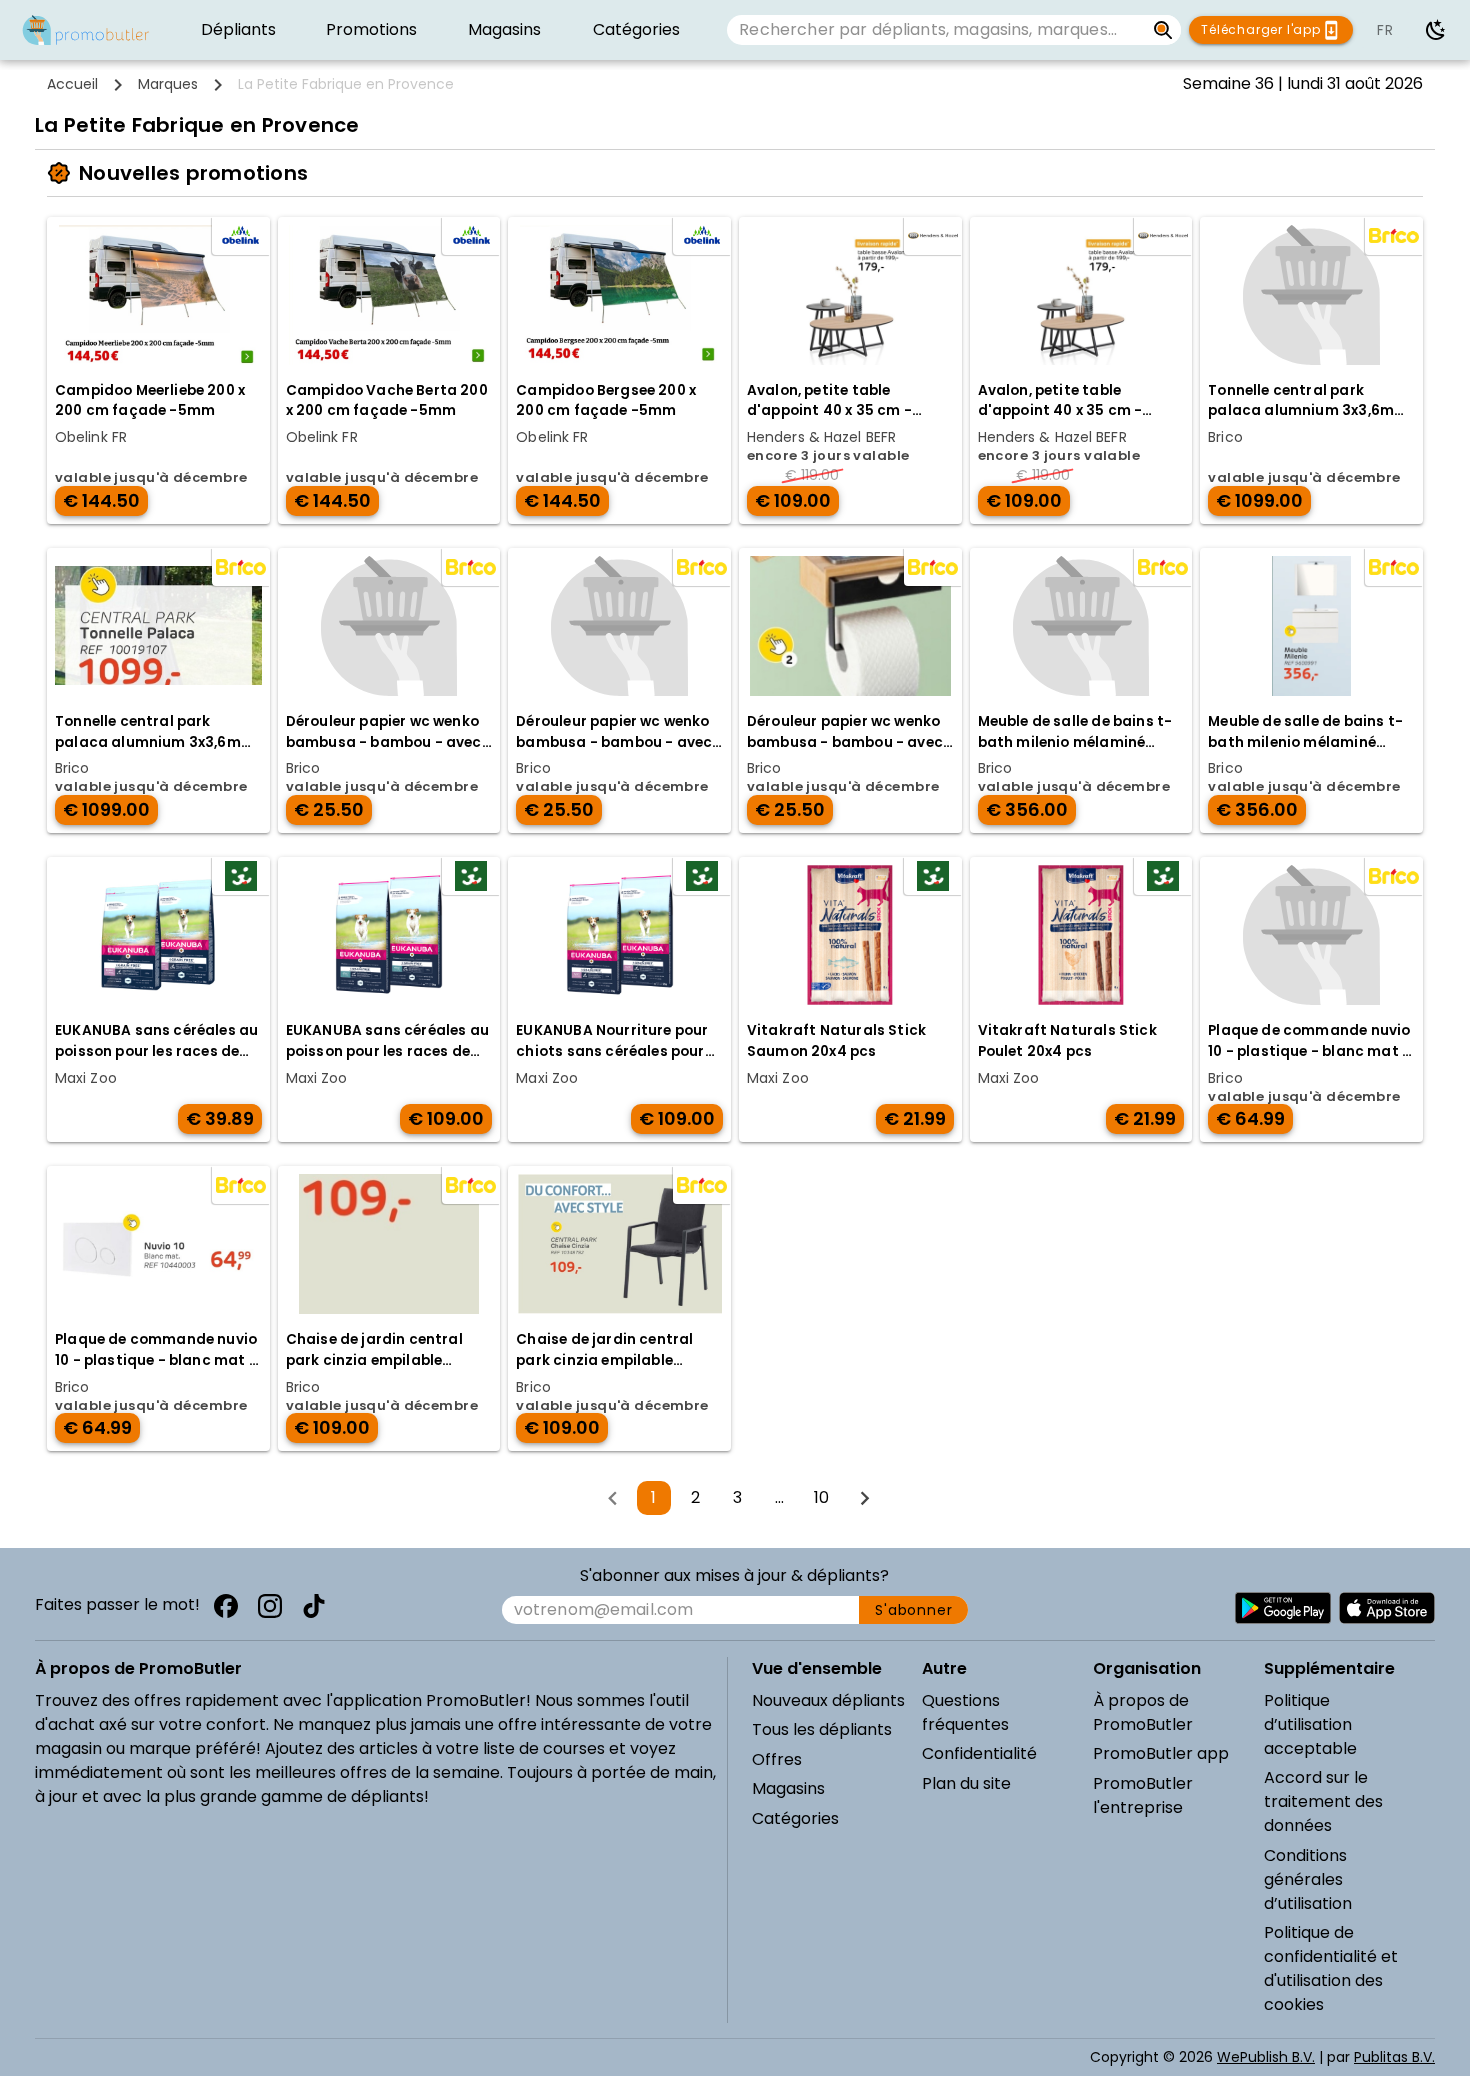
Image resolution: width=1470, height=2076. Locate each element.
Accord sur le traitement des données (1323, 1801)
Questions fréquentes (965, 1712)
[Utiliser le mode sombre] (1436, 30)
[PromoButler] (86, 30)
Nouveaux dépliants (828, 1700)
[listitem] (238, 30)
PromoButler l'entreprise (1143, 1795)
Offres (777, 1759)
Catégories (795, 1818)
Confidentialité (979, 1753)
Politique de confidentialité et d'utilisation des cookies (1331, 1968)
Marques (168, 84)
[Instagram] (270, 1606)
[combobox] (935, 30)
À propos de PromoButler (1143, 1712)
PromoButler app (1161, 1753)
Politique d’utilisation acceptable (1310, 1724)
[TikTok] (314, 1606)
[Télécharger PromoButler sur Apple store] (1387, 1608)
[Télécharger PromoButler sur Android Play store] (1283, 1608)
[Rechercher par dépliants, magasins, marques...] (1163, 30)
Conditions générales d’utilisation (1308, 1879)
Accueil (72, 84)
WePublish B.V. (1266, 2057)
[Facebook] (226, 1606)
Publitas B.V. (1394, 2057)
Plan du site (966, 1783)
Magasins (788, 1788)
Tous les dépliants (822, 1729)
